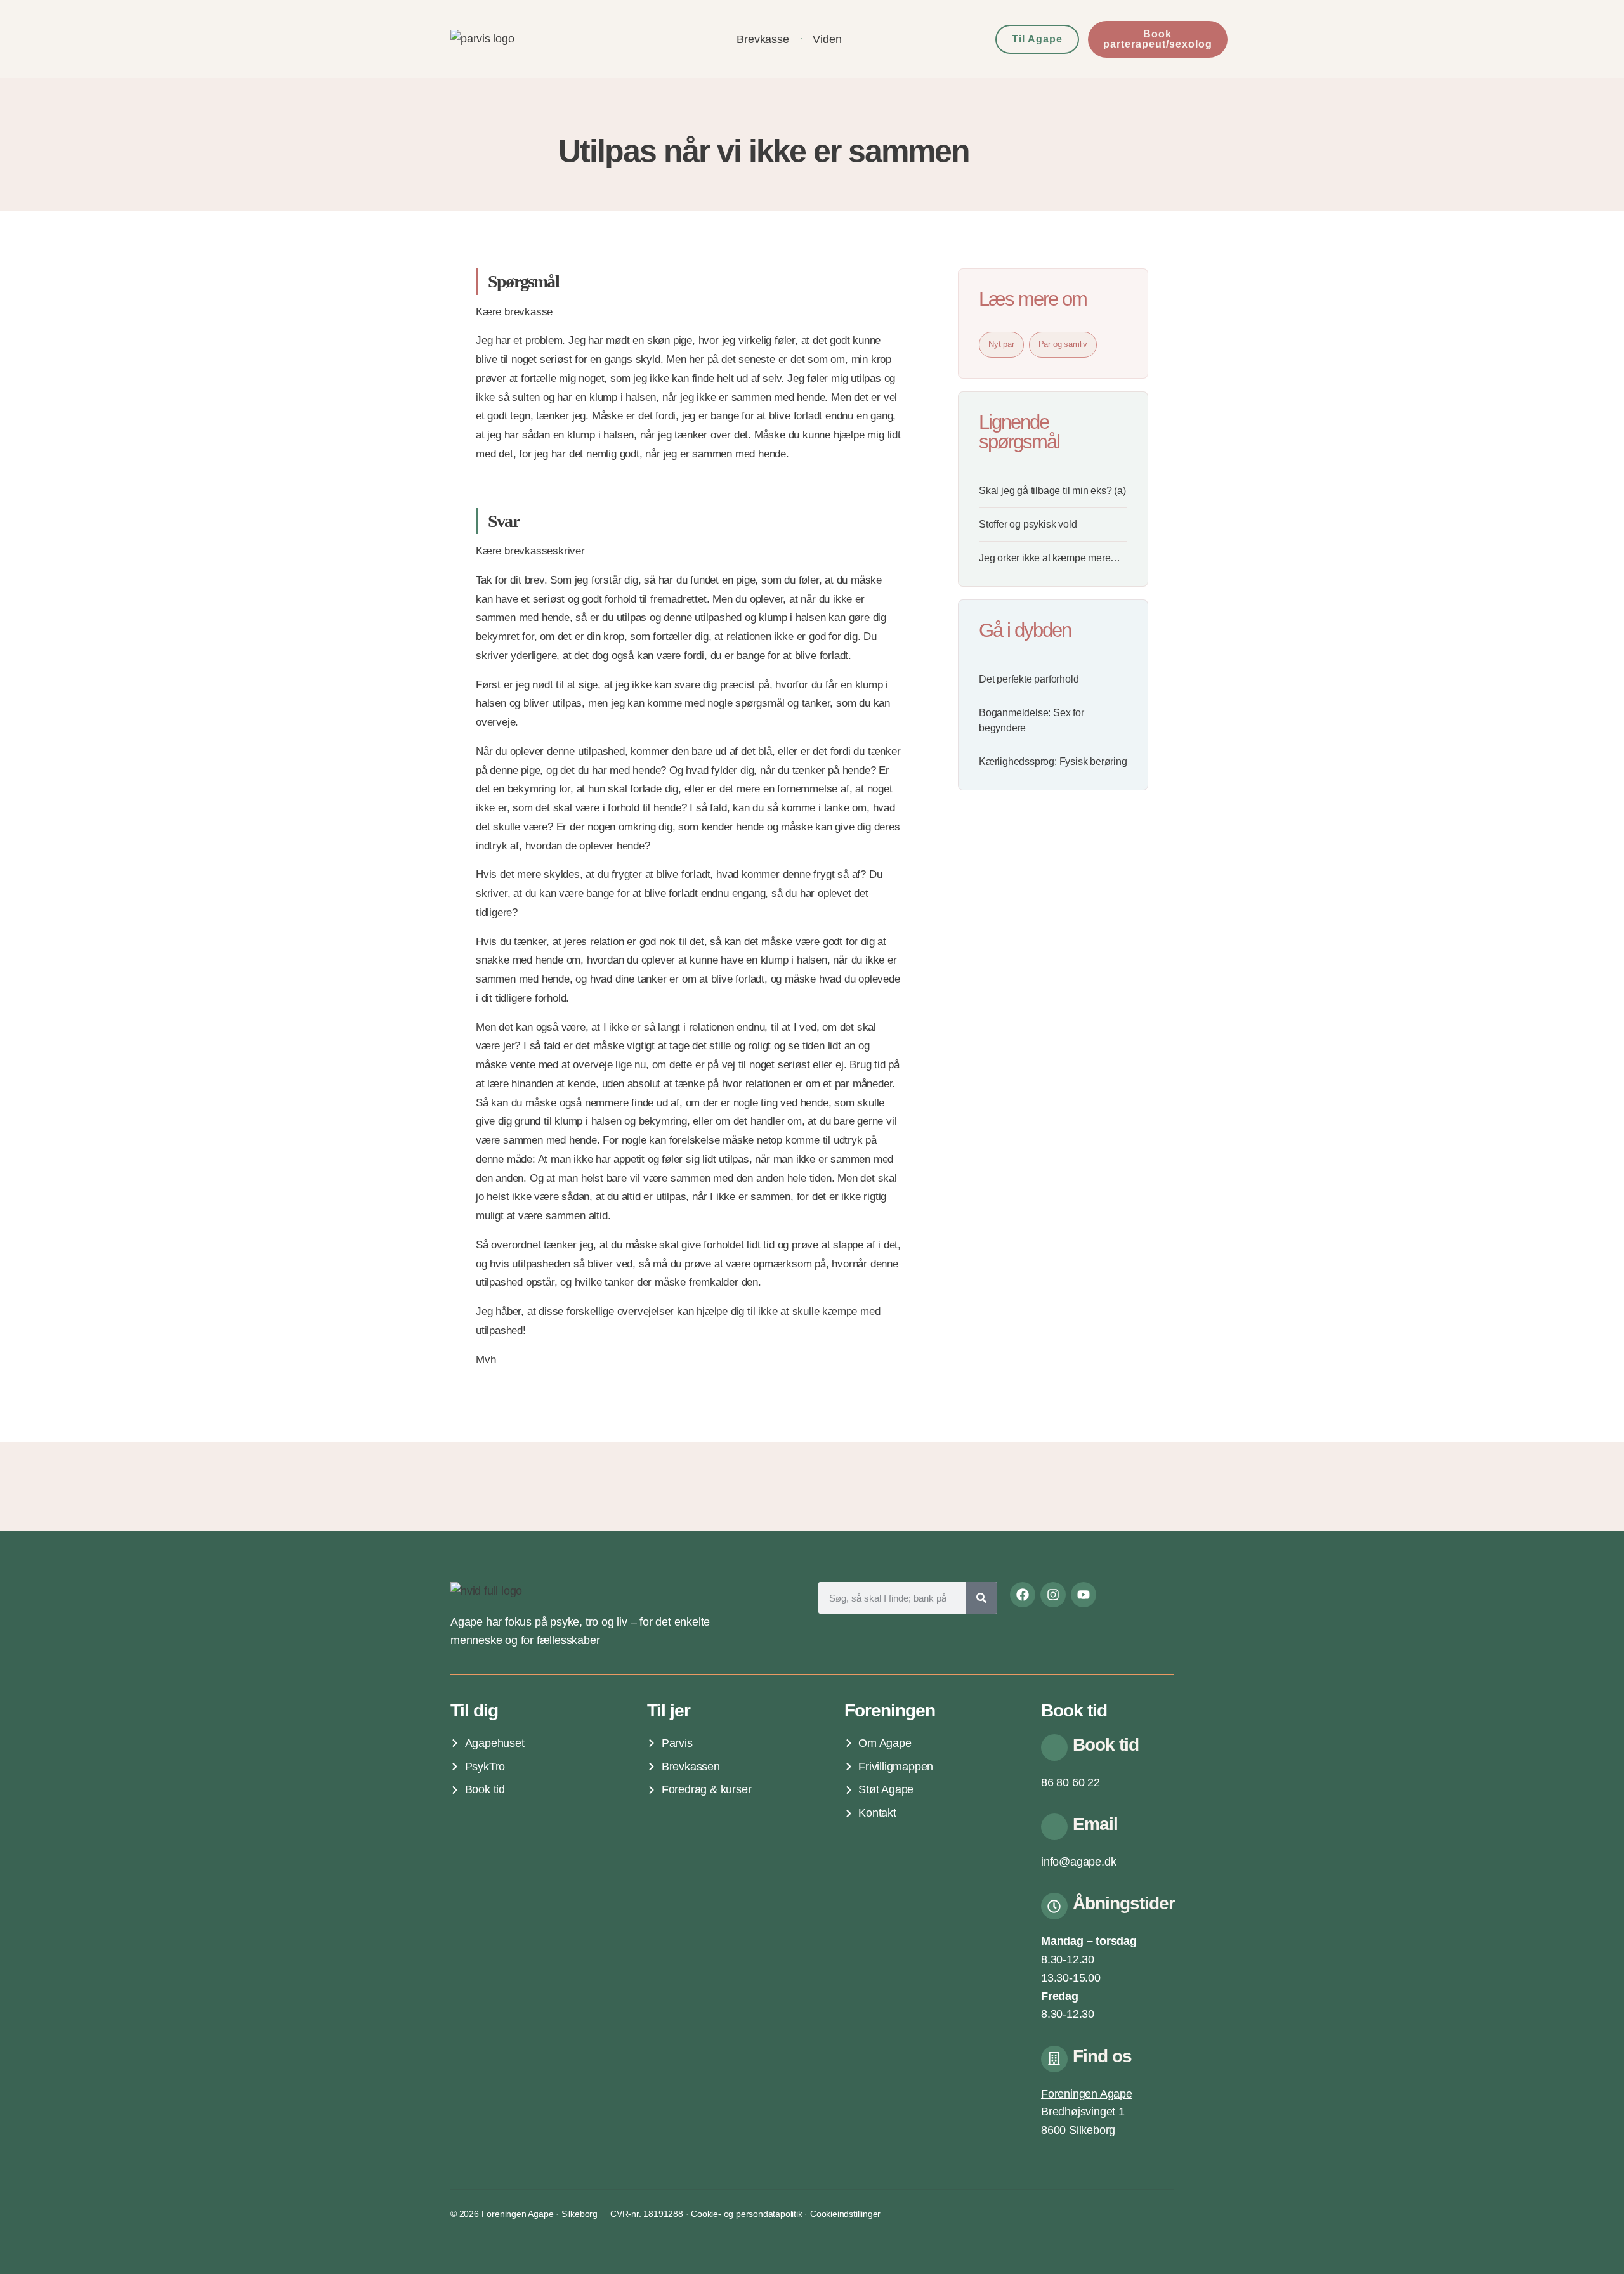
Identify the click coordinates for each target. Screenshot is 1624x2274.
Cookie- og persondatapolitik (746, 2214)
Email (1095, 1824)
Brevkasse (763, 39)
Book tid (1106, 1745)
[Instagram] (1053, 1595)
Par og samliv (1063, 344)
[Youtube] (1084, 1595)
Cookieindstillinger (845, 2214)
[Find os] (1054, 2059)
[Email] (1054, 1827)
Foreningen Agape (1087, 2094)
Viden (827, 39)
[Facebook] (1023, 1595)
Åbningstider (1124, 1903)
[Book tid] (1054, 1748)
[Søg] (981, 1598)
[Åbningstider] (1054, 1906)
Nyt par (1001, 344)
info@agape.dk (1078, 1862)
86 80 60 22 (1071, 1782)
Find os (1102, 2056)
